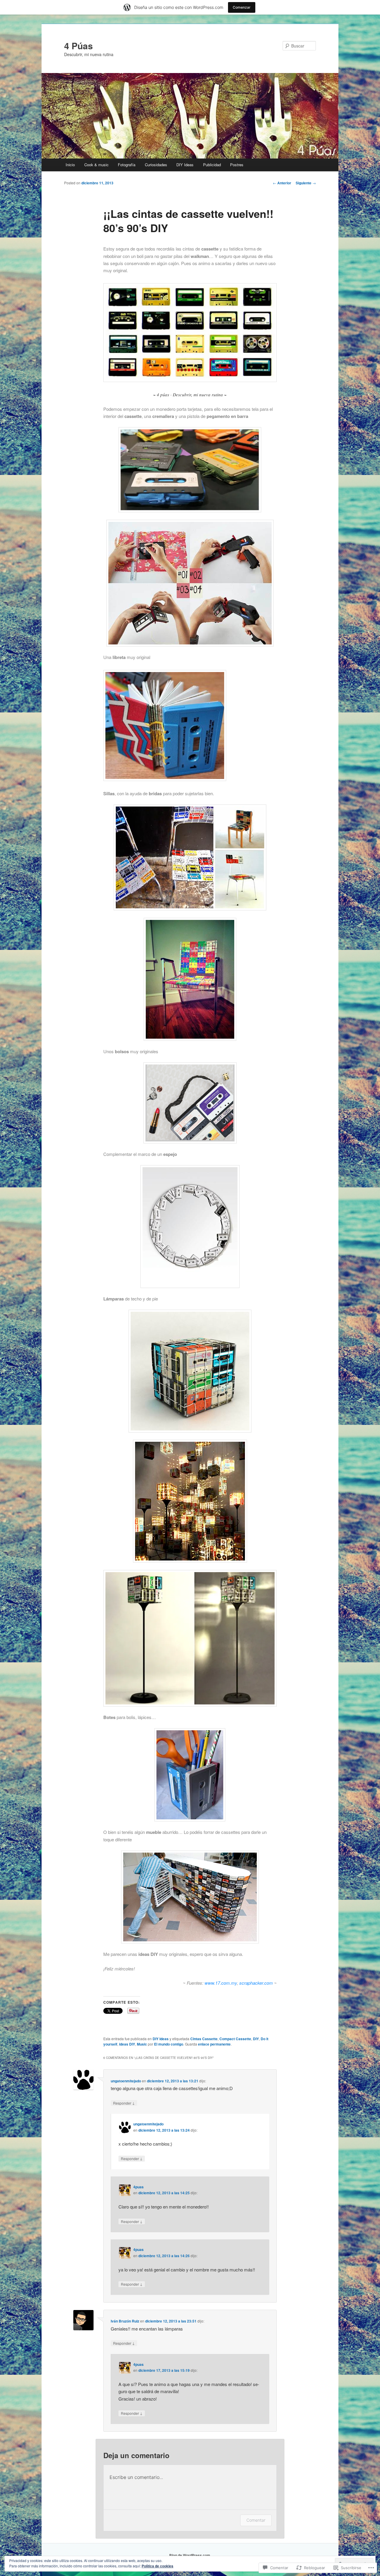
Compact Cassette (235, 2039)
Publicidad (212, 165)
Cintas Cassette (204, 2039)
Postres (237, 165)
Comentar (256, 2520)
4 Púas (79, 46)
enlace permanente (214, 2044)
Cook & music (96, 165)
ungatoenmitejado (126, 2081)
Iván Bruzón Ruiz (125, 2321)
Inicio (70, 165)
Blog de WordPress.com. (190, 2555)
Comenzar (242, 7)
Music (142, 2044)
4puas (138, 2187)
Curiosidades (156, 165)
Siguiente (306, 183)
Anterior (282, 183)
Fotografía (127, 165)
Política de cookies (157, 2566)
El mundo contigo (169, 2044)
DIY (256, 2039)
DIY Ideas (185, 165)
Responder (124, 2103)
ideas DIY (127, 2044)
